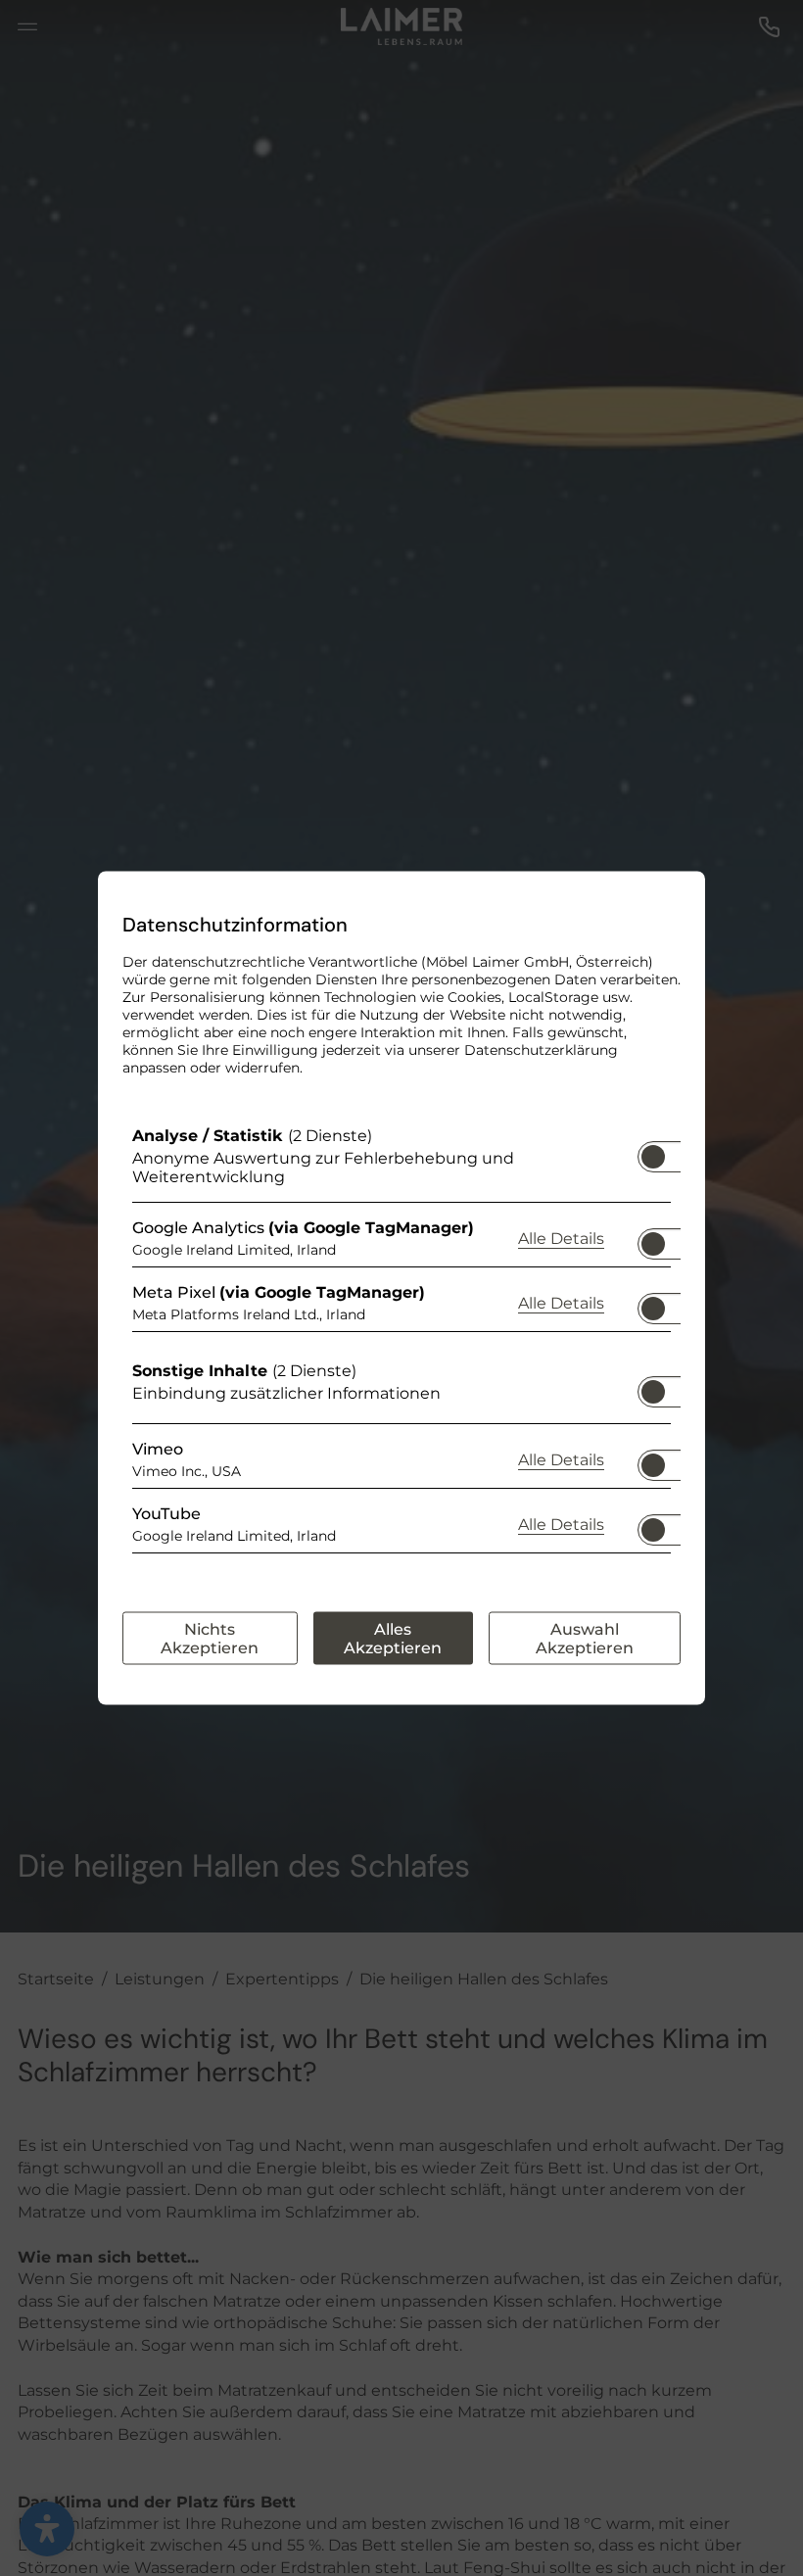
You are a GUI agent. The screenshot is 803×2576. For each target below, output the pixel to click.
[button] (653, 1157)
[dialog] (401, 1288)
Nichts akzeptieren (210, 1639)
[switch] (653, 1151)
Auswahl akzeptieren (585, 1639)
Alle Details (561, 1237)
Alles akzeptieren (393, 1639)
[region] (401, 1345)
